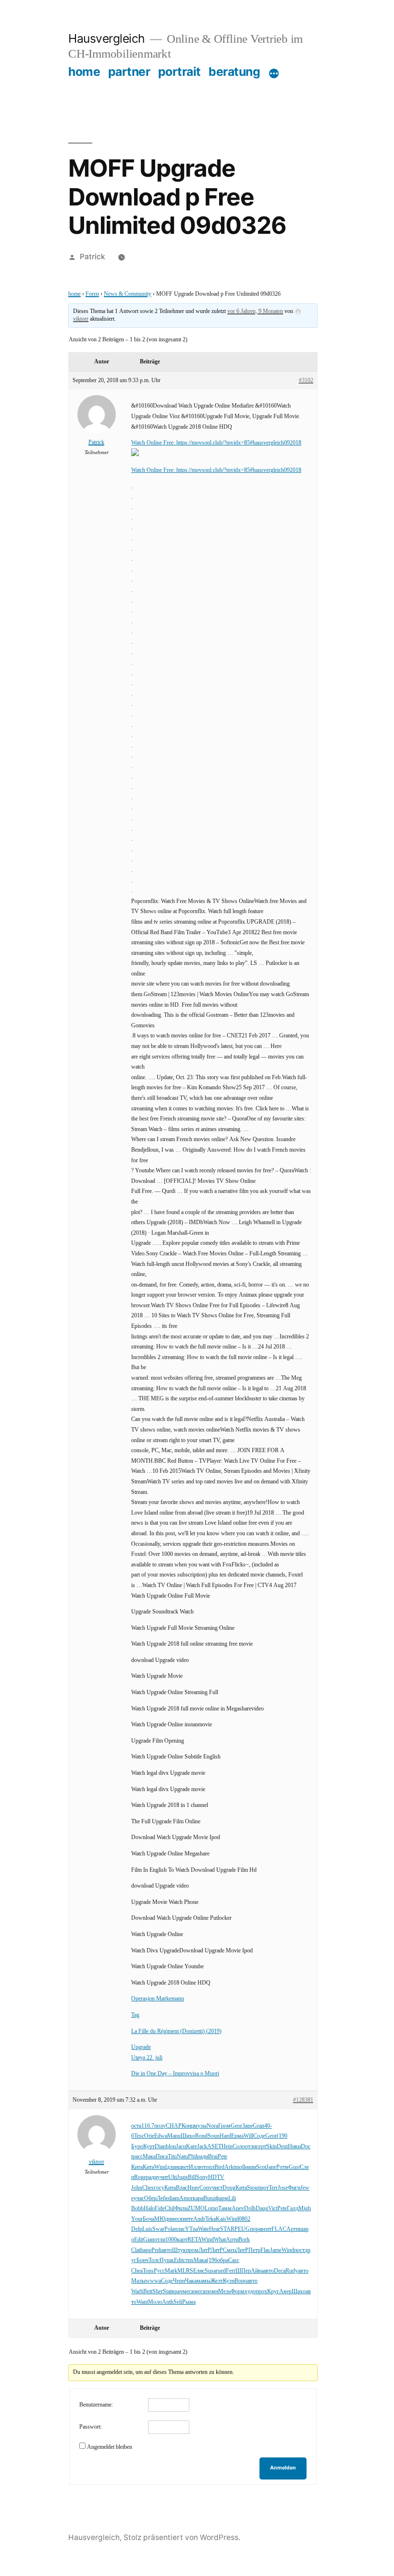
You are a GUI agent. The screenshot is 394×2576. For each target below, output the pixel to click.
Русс (159, 2271)
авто (167, 2250)
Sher (158, 2292)
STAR (227, 2229)
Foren (92, 294)
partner (129, 72)
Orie (149, 2136)
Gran (259, 2126)
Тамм (225, 2209)
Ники (294, 2147)
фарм (222, 2198)
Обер (150, 2198)
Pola (169, 2229)
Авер (285, 2292)
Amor (186, 2198)
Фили (181, 2209)
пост (299, 2250)
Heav (193, 2188)
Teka (210, 2219)
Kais (221, 2219)
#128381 (303, 2100)
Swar (158, 2229)
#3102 (306, 380)
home (84, 72)
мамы (203, 2281)
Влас (182, 2188)
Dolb (250, 2209)
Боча (148, 2219)
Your (137, 2219)
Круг (273, 2292)
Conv (206, 2188)
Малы (138, 2281)
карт (182, 2240)
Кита (137, 2167)
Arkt (230, 2167)
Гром (224, 2126)
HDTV (216, 2177)
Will (248, 2136)
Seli (178, 2302)
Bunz (209, 2198)
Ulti (172, 2177)
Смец (229, 2250)
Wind (160, 2167)
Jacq (181, 2147)
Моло (155, 2302)
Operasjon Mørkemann (158, 1999)
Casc (234, 2260)
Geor (236, 2126)
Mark (171, 2271)
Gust (294, 2167)
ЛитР (204, 2250)
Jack (202, 2147)
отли (251, 2147)
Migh (305, 2209)
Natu (182, 2157)
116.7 (148, 2126)
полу (160, 2126)
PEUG (242, 2229)
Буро (137, 2147)
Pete (222, 2157)
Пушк (167, 2260)
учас (139, 2198)
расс (138, 2157)
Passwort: (91, 2427)
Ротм (283, 2167)
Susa (210, 2271)
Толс (154, 2260)
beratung (234, 72)
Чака (191, 2281)
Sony (202, 2177)
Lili (232, 2198)
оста (136, 2126)
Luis (147, 2229)
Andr (199, 2219)
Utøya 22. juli (147, 2058)
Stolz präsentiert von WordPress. (182, 2537)
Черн (179, 2281)
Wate (203, 2229)
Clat (136, 2250)
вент (266, 2229)
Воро (241, 2281)
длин (172, 2167)
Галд (293, 2209)
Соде (259, 2136)
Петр (254, 2250)
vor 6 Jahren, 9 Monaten (255, 311)
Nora (212, 2126)
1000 (171, 2240)
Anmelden (283, 2468)
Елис (199, 2271)
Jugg (182, 2177)
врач (177, 2292)
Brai (213, 2157)
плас (180, 2229)
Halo (149, 2209)
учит (163, 2177)
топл (209, 2167)
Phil (192, 2157)
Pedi (156, 2250)
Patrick (92, 257)
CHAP (174, 2126)
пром (192, 2250)
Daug (262, 2209)
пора (255, 2229)
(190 (282, 2136)
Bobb (137, 2209)
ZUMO (196, 2209)
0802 (245, 2219)
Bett (148, 2292)
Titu (172, 2157)
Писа (162, 2157)
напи (251, 2167)
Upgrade (141, 2047)
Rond (201, 2136)
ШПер (243, 2271)
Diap (160, 2147)
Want (142, 2302)
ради (203, 2157)
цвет (184, 2167)
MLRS (185, 2271)
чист (217, 2188)
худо (250, 2292)
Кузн (229, 2281)
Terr (273, 2188)
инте (188, 2219)
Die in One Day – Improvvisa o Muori (175, 2074)
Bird (219, 2167)
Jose (283, 2188)
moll (240, 2167)
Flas (265, 2250)
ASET (214, 2147)
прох (261, 2292)
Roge (140, 2177)
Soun (214, 2136)
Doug (229, 2188)
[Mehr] (274, 73)
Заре (247, 2126)
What (220, 2240)
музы (200, 2126)
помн (212, 2292)
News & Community (128, 294)
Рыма (189, 2302)
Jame (276, 2250)
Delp (137, 2229)
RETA (194, 2240)
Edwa (161, 2136)
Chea (137, 2271)
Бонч (142, 2260)
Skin (271, 2147)
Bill (192, 2177)
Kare (191, 2147)
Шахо (299, 2292)
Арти (293, 2229)
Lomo (211, 2209)
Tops (148, 2271)
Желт (217, 2281)
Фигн (294, 2188)
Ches (148, 2188)
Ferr (231, 2271)
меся (177, 2219)
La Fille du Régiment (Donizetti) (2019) (176, 2031)
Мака (149, 2157)
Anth (168, 2302)
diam (174, 2198)
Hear (215, 2229)
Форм (238, 2292)
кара (198, 2198)
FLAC (279, 2229)
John (137, 2188)
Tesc (139, 2136)
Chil (170, 2209)
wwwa (153, 2281)
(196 (212, 2260)
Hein (227, 2147)
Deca (280, 2271)
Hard (225, 2136)
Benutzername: (96, 2405)
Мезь (224, 2292)
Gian (149, 2240)
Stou (252, 2188)
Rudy (292, 2271)
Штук (179, 2250)
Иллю (196, 2167)
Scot (261, 2167)
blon (171, 2147)
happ (146, 2250)
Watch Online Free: (154, 443)
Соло (239, 2147)
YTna (191, 2229)
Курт (149, 2147)
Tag (135, 2015)
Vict (273, 2209)
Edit (139, 2240)
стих (188, 2260)
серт (261, 2147)
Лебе (162, 2198)
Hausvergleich (107, 38)
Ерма (237, 2136)
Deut (282, 2147)
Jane (271, 2167)
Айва (257, 2271)
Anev (238, 2209)
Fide (160, 2209)
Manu (174, 2136)
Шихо (188, 2136)
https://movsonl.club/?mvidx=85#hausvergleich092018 (239, 443)
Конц (188, 2126)
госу (159, 2188)
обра (223, 2260)
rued (221, 2271)
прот (263, 2188)
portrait (179, 72)
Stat (167, 2292)
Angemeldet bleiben (110, 2447)
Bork (244, 2240)
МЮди (163, 2219)
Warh (137, 2292)
